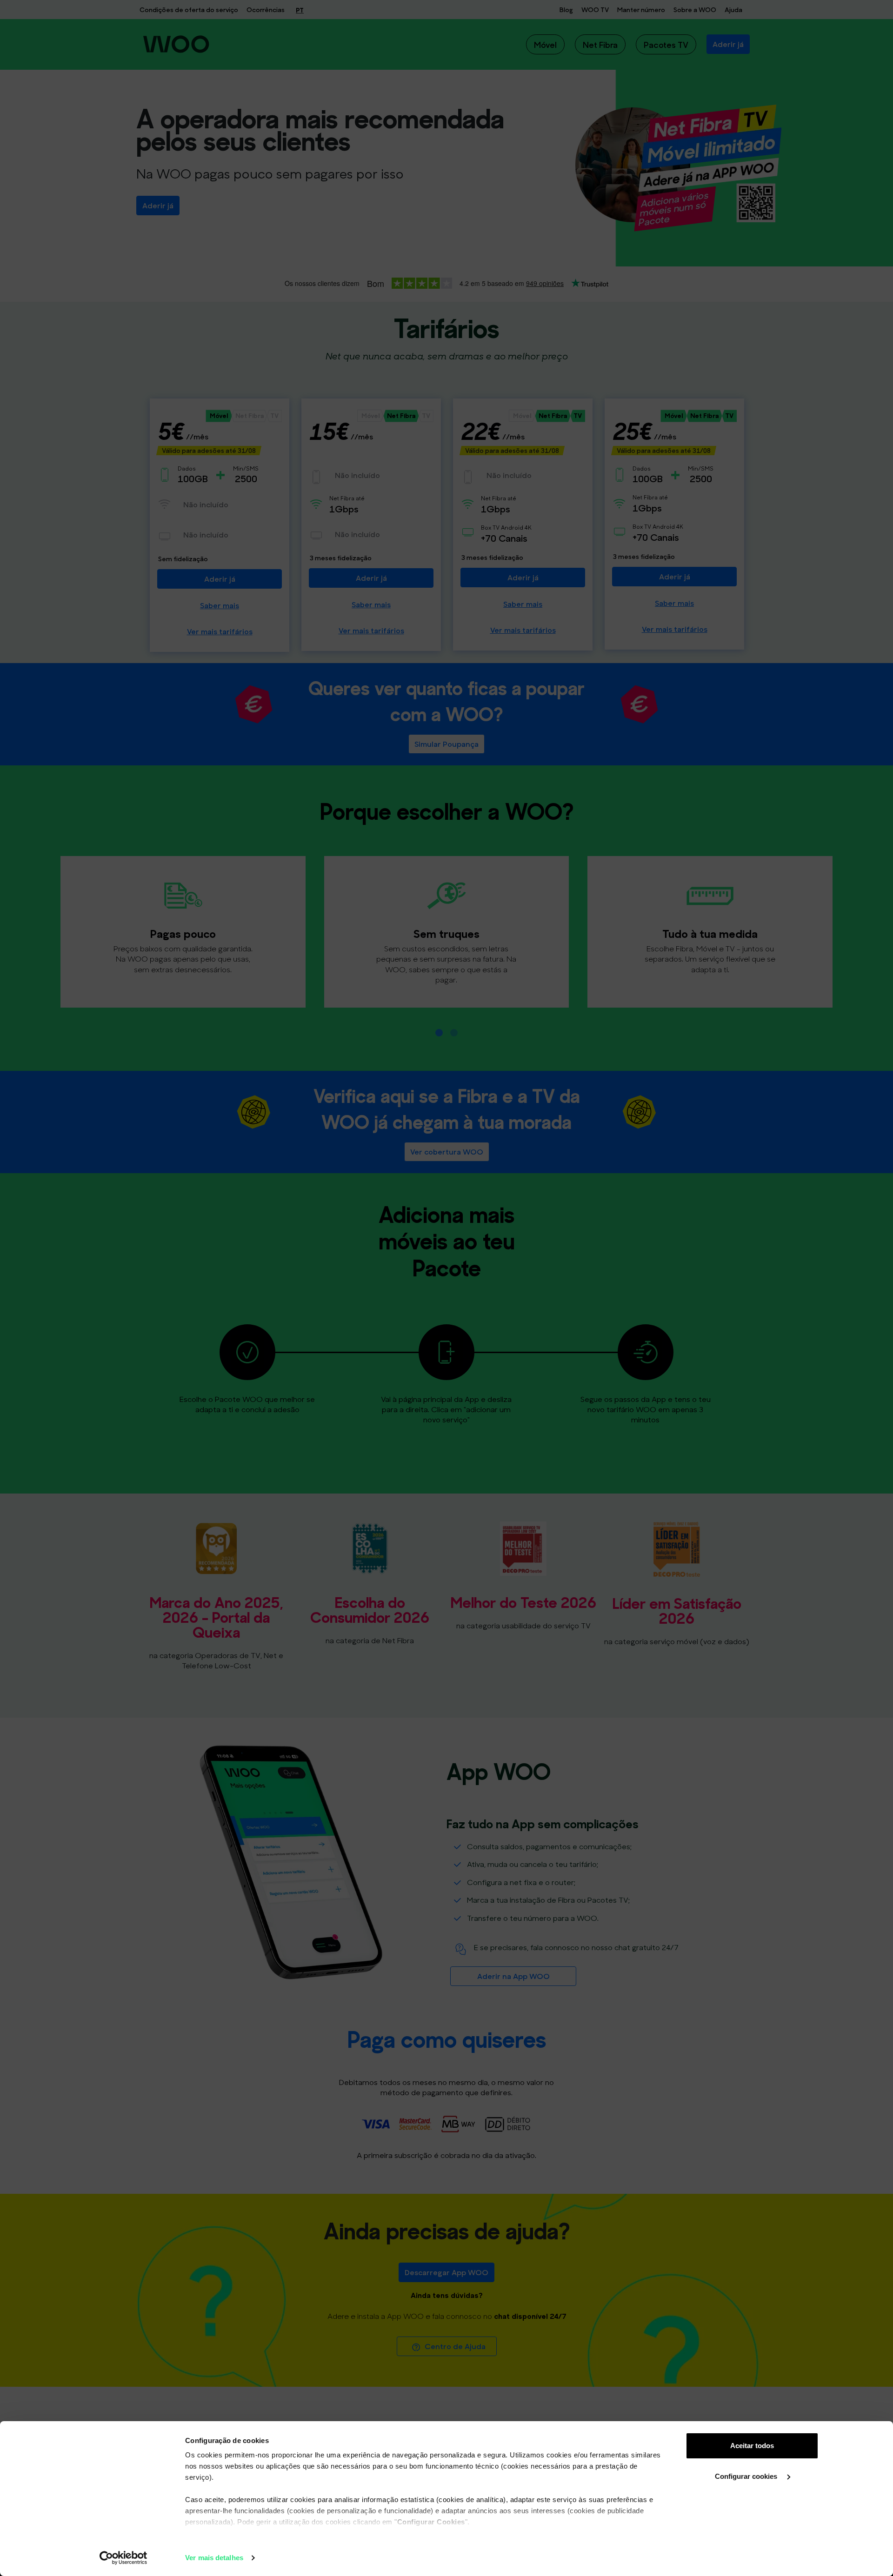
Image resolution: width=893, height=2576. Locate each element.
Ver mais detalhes (214, 2558)
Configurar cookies (747, 2476)
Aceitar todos (752, 2446)
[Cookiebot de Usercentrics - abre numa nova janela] (123, 2558)
